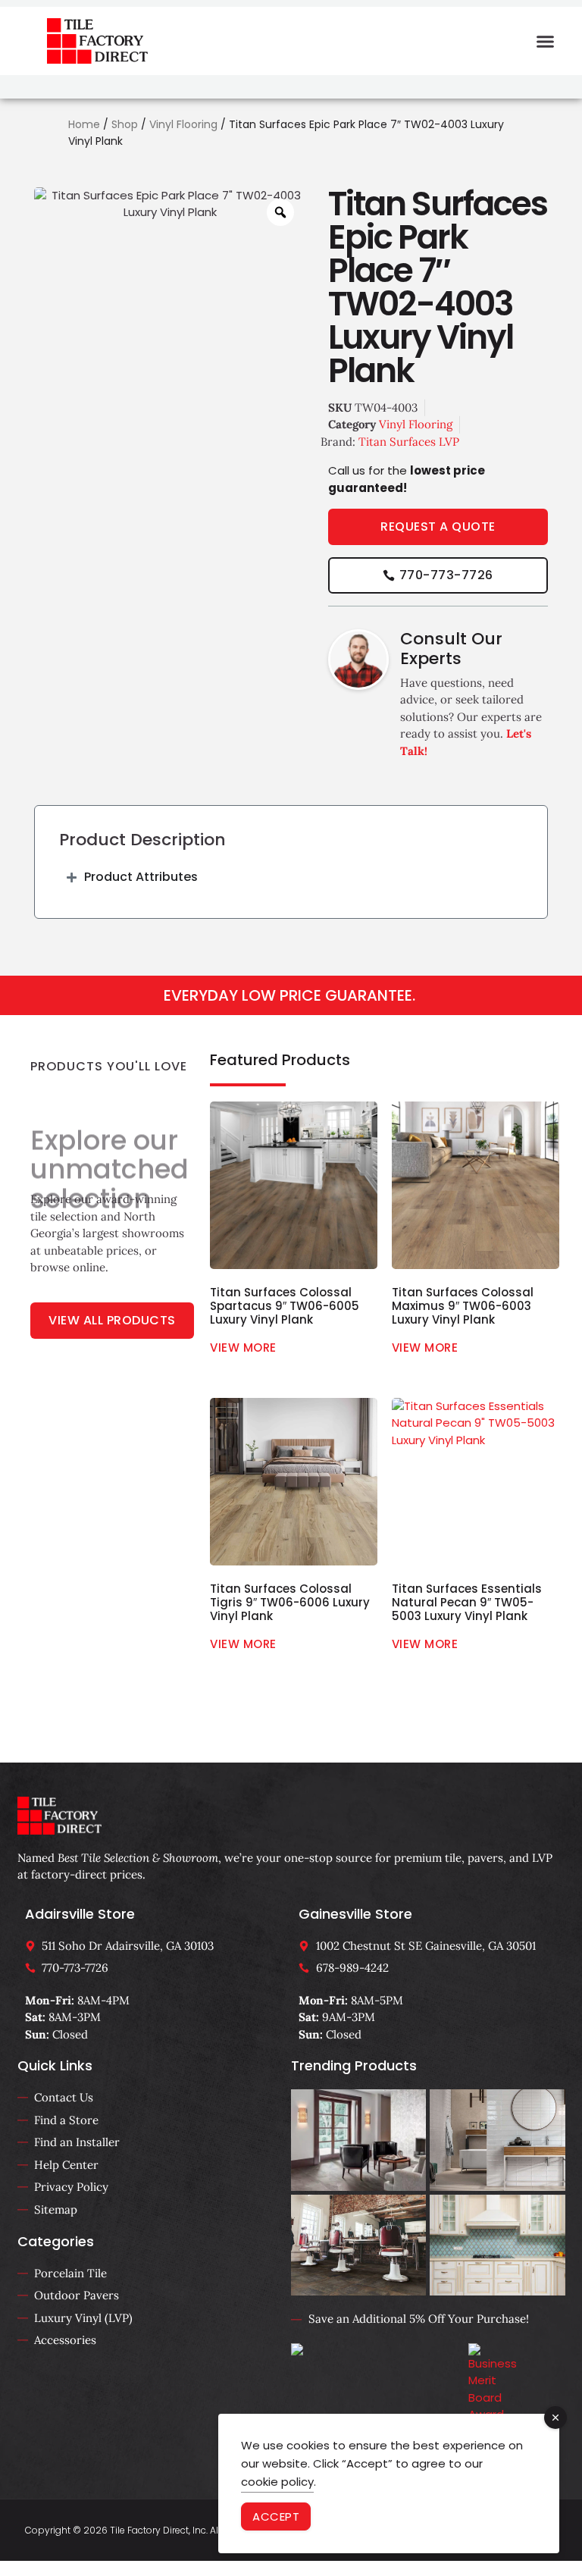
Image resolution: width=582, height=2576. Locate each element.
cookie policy (277, 2482)
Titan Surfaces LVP (409, 442)
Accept (276, 2516)
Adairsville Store (80, 1914)
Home (84, 124)
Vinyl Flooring (183, 124)
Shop (125, 124)
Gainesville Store (355, 1914)
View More (243, 1348)
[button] (546, 41)
